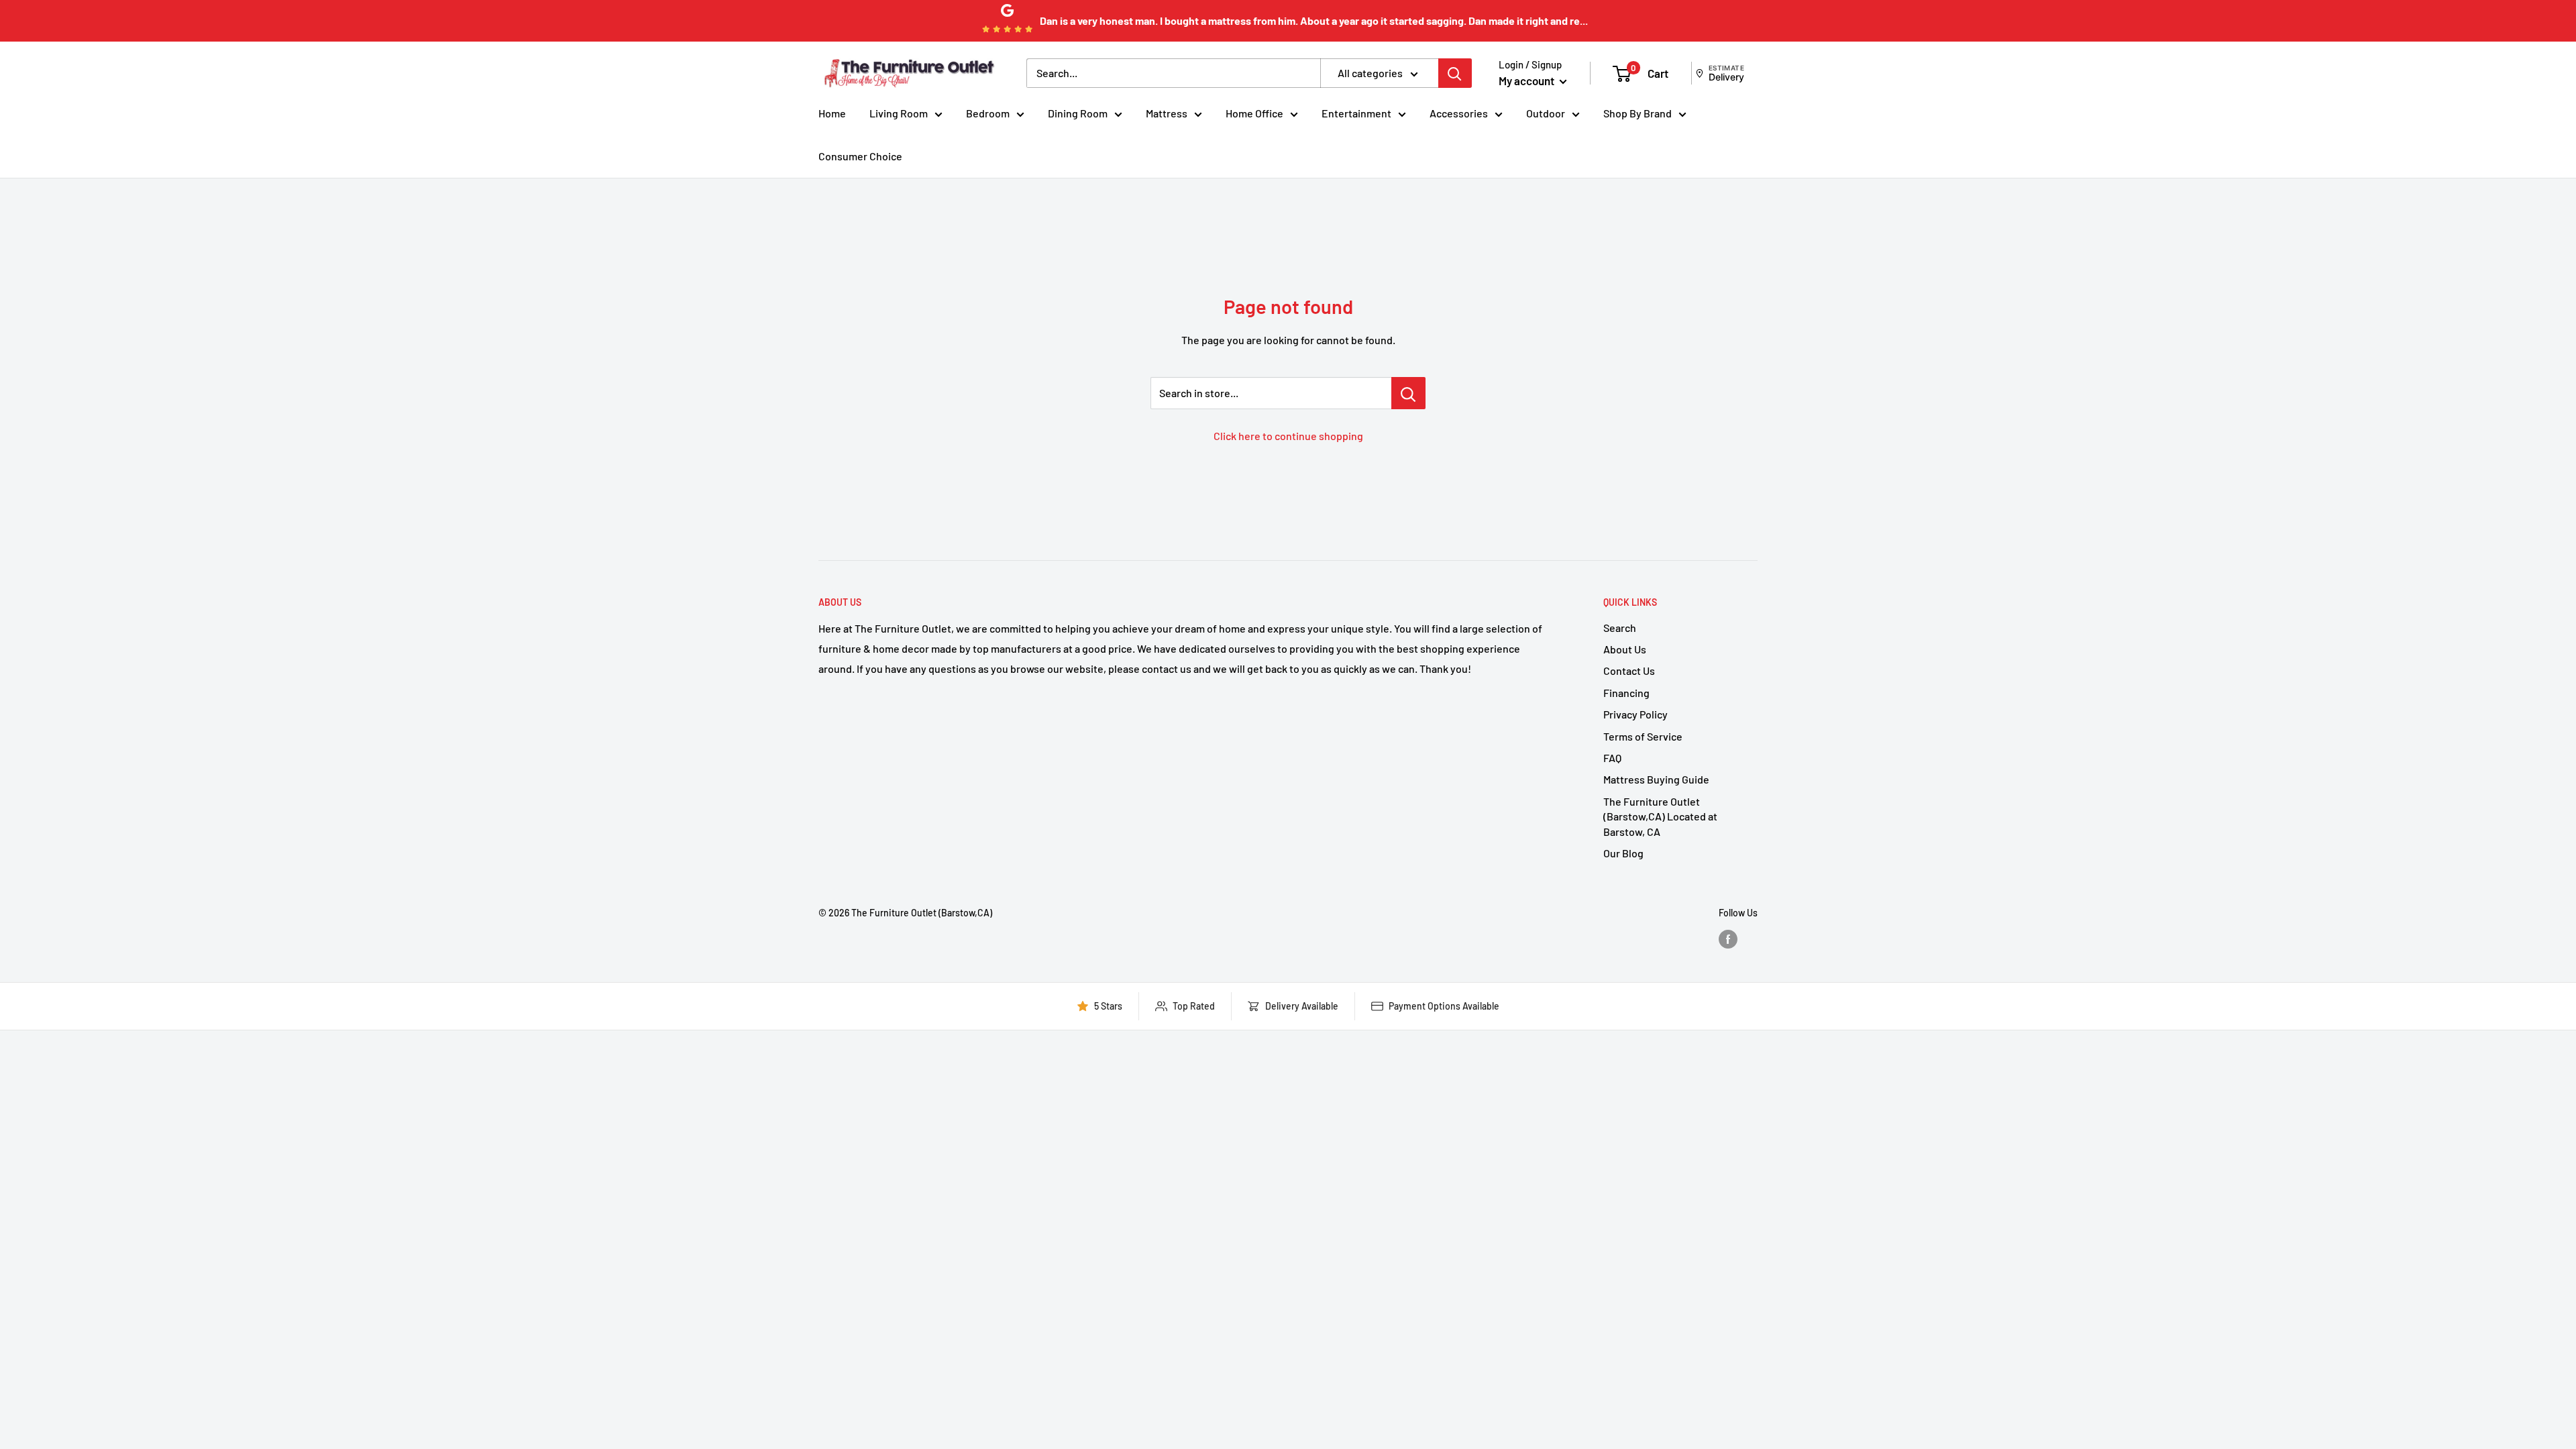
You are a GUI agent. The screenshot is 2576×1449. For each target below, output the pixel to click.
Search (1620, 628)
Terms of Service (1643, 736)
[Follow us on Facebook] (1728, 939)
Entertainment (1356, 113)
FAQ (1612, 758)
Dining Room (1078, 113)
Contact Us (1629, 670)
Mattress (1167, 113)
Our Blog (1623, 853)
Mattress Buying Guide (1656, 779)
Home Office (1254, 113)
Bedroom (988, 113)
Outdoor (1546, 113)
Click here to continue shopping (1288, 436)
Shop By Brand (1638, 113)
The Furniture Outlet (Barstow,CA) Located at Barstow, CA (1660, 816)
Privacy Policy (1635, 714)
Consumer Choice (860, 156)
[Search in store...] (1408, 393)
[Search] (1455, 73)
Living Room (899, 113)
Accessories (1459, 113)
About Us (1625, 649)
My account (1527, 80)
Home (832, 113)
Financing (1626, 693)
